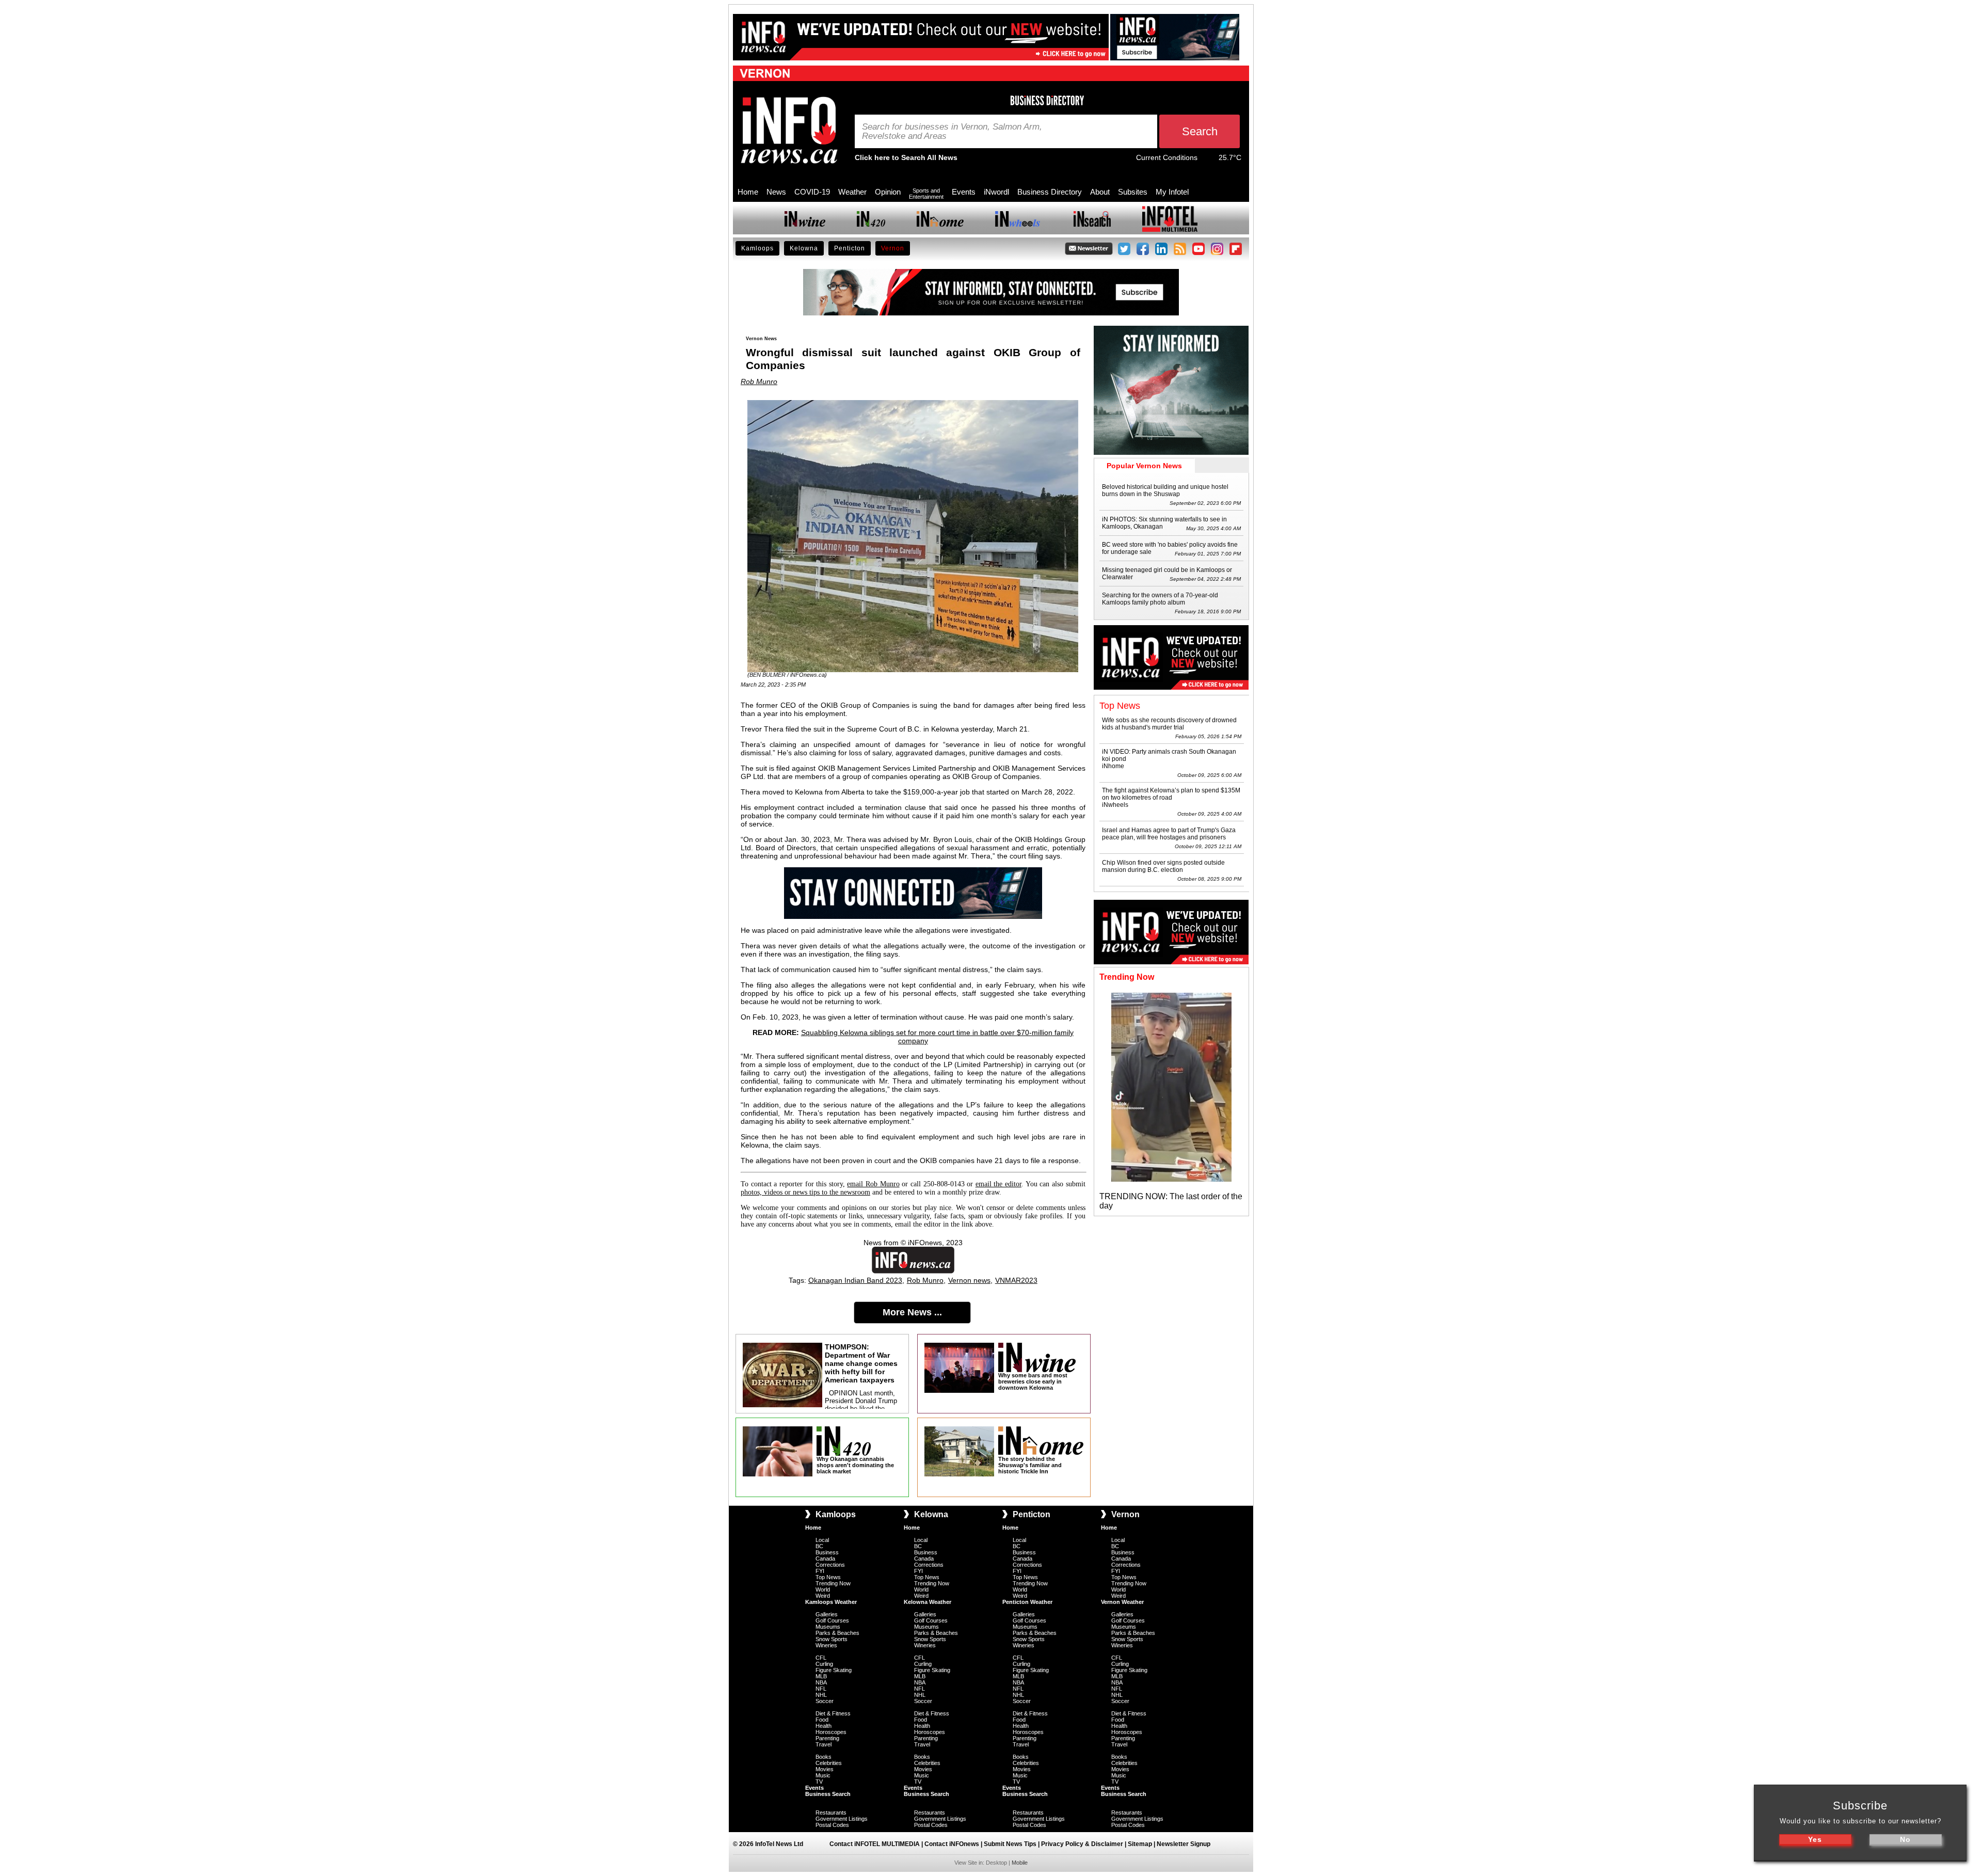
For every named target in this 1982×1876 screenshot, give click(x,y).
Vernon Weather (1122, 1602)
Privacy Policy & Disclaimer (1082, 1844)
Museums (828, 1627)
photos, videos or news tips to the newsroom (805, 1192)
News (776, 192)
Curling (824, 1664)
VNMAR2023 (1016, 1280)
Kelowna (804, 248)
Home (748, 192)
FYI (820, 1571)
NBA (821, 1682)
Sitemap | (1142, 1844)
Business (827, 1552)
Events (964, 192)
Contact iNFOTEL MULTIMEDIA (875, 1844)
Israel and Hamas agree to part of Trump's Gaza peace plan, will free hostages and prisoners (1169, 834)
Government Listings (842, 1819)
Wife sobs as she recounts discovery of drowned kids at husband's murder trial (1169, 724)
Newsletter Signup (1184, 1844)
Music (823, 1775)
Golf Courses (832, 1620)
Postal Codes (832, 1825)
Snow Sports (832, 1639)
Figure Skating (834, 1670)
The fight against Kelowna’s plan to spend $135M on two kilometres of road (1171, 794)
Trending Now (833, 1583)
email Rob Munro (873, 1184)
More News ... (912, 1312)
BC (819, 1546)
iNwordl (996, 192)
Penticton (850, 248)
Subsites (1133, 192)
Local (822, 1540)
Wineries (826, 1645)
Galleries (827, 1614)
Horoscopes (831, 1732)
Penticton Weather (1027, 1602)
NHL (821, 1695)
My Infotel (1172, 192)
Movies (825, 1769)
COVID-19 (812, 192)
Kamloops (757, 248)
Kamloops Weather (831, 1602)
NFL (821, 1689)
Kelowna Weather (928, 1602)
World (823, 1589)
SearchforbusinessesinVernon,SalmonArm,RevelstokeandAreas (952, 132)
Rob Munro (759, 381)
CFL (821, 1658)
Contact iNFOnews (952, 1844)
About (1100, 192)
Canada (825, 1559)
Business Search (828, 1794)
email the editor (998, 1184)
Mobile (1020, 1863)
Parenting (827, 1738)
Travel (824, 1744)
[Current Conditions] (1208, 160)
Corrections (830, 1565)
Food (822, 1720)
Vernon (893, 248)
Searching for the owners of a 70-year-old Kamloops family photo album (1160, 599)
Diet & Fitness (833, 1713)
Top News (828, 1577)
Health (824, 1726)
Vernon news (969, 1280)
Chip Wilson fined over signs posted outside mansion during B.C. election (1163, 866)
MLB (821, 1676)
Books (824, 1757)
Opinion (888, 192)
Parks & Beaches (837, 1633)
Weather (852, 192)
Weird (823, 1596)
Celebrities (829, 1763)
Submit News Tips (1010, 1844)
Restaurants (831, 1813)
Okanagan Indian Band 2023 (855, 1280)
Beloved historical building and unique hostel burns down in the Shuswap (1165, 490)
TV (819, 1782)
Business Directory (1050, 192)
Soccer (825, 1701)
